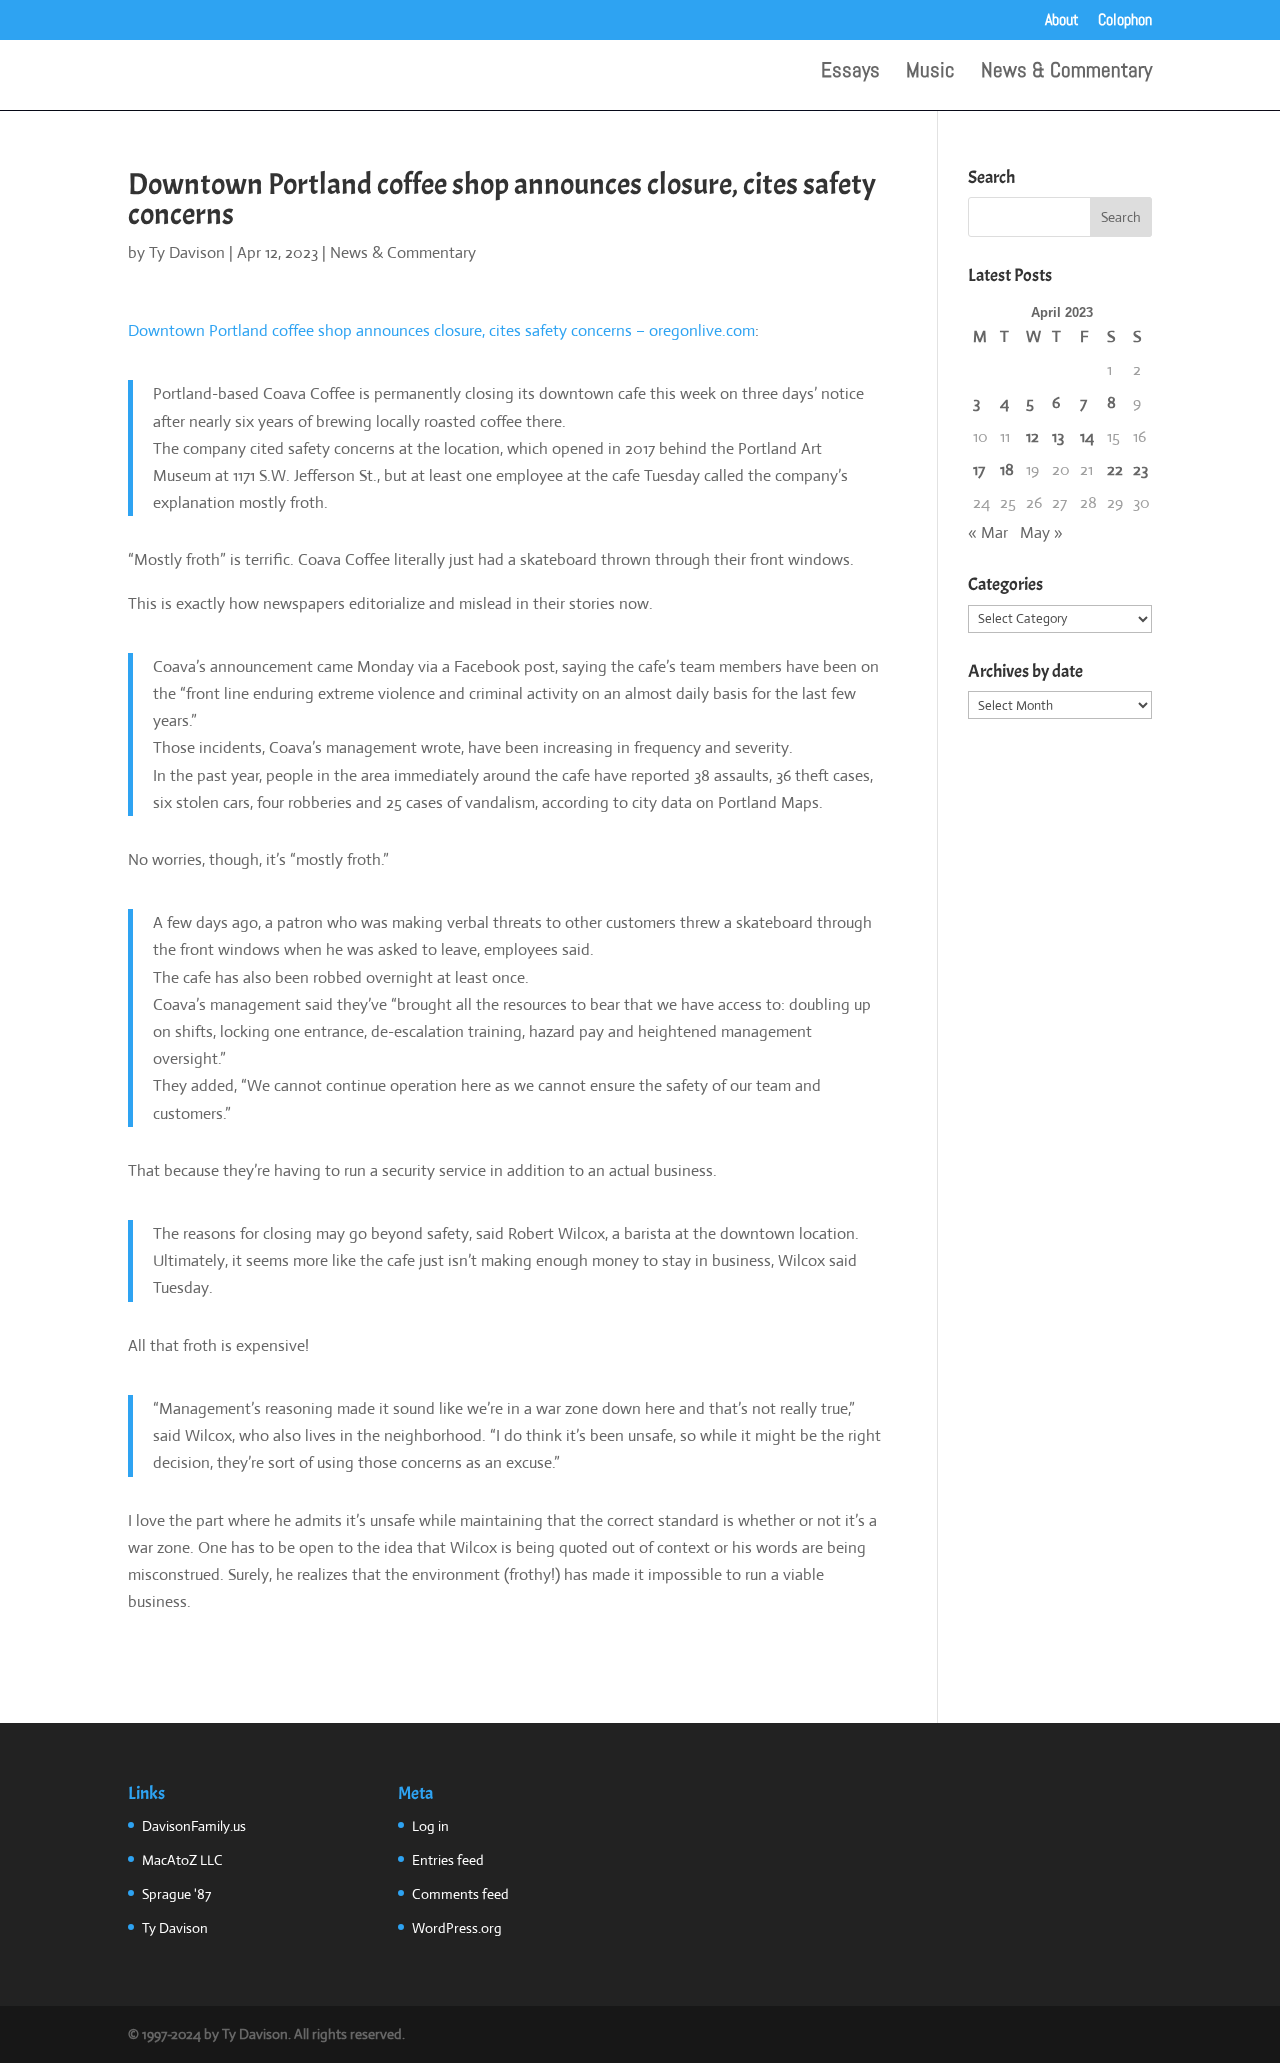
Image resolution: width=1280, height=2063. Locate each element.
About (1062, 21)
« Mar (988, 532)
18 (1007, 469)
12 (1032, 436)
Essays (850, 73)
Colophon (1125, 21)
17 (979, 469)
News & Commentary (1066, 73)
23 (1140, 469)
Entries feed (448, 1860)
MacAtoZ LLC (182, 1860)
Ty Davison (187, 252)
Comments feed (460, 1894)
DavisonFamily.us (194, 1826)
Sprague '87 (176, 1894)
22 (1115, 469)
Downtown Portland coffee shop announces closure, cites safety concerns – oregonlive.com (441, 330)
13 (1058, 436)
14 (1087, 436)
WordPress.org (457, 1928)
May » (1041, 532)
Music (930, 73)
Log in (430, 1826)
